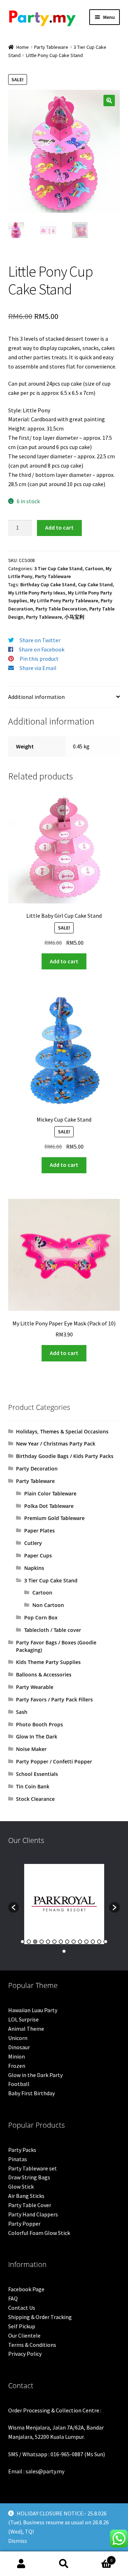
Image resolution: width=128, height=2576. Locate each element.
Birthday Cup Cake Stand (48, 584)
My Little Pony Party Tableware (64, 601)
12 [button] (93, 1942)
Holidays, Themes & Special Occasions (62, 1431)
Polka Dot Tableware (49, 1506)
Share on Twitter (40, 640)
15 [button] (64, 1951)
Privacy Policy (25, 2354)
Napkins (34, 1568)
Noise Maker (31, 1749)
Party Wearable (35, 1687)
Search (64, 2564)
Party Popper (24, 2224)
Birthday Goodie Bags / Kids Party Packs (65, 1456)
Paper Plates (39, 1531)
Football (19, 2084)
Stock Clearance (35, 1799)
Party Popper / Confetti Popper (54, 1761)
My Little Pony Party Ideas (37, 593)
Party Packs (22, 2150)
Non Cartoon (48, 1605)
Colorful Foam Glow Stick (39, 2233)
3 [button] (35, 1942)
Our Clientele (24, 2335)
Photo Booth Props (39, 1724)
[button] (109, 101)
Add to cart (59, 527)
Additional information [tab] (36, 697)
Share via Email (38, 668)
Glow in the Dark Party (35, 2075)
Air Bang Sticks (26, 2196)
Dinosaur (19, 2047)
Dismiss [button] (18, 2541)
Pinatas (18, 2159)
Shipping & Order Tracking (40, 2317)
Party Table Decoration (61, 609)
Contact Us (22, 2308)
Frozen (17, 2066)
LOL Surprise (23, 2019)
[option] (64, 1904)
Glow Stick (21, 2186)
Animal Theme (26, 2029)
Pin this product (39, 659)
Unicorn (18, 2038)
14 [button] (106, 1942)
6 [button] (54, 1942)
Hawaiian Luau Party (33, 2010)
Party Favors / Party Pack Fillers (54, 1699)
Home (23, 47)
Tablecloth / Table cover (53, 1630)
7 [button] (61, 1942)
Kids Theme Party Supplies (48, 1662)
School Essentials (37, 1774)
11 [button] (86, 1942)
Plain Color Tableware (50, 1493)
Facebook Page (26, 2289)
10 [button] (80, 1942)
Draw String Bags (29, 2177)
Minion (17, 2056)
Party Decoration (37, 1469)
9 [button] (74, 1942)
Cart (99, 2558)
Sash (22, 1712)
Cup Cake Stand (95, 584)
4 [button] (42, 1942)
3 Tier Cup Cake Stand (58, 568)
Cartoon (94, 568)
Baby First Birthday (31, 2093)
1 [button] (22, 1942)
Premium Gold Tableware (54, 1518)
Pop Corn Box (41, 1617)
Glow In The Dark (37, 1737)
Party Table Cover (30, 2205)
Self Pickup (22, 2326)
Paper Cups (38, 1555)
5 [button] (48, 1942)
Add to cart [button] (64, 961)
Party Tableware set (33, 2168)
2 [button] (29, 1942)
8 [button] (67, 1942)
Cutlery (33, 1543)
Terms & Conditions (32, 2345)
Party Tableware (51, 47)
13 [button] (99, 1942)
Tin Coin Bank (33, 1786)
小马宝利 (74, 617)
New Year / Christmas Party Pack (56, 1444)
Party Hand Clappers (33, 2214)
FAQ (13, 2298)
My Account (21, 2564)
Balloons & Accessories (44, 1675)
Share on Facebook (42, 649)
